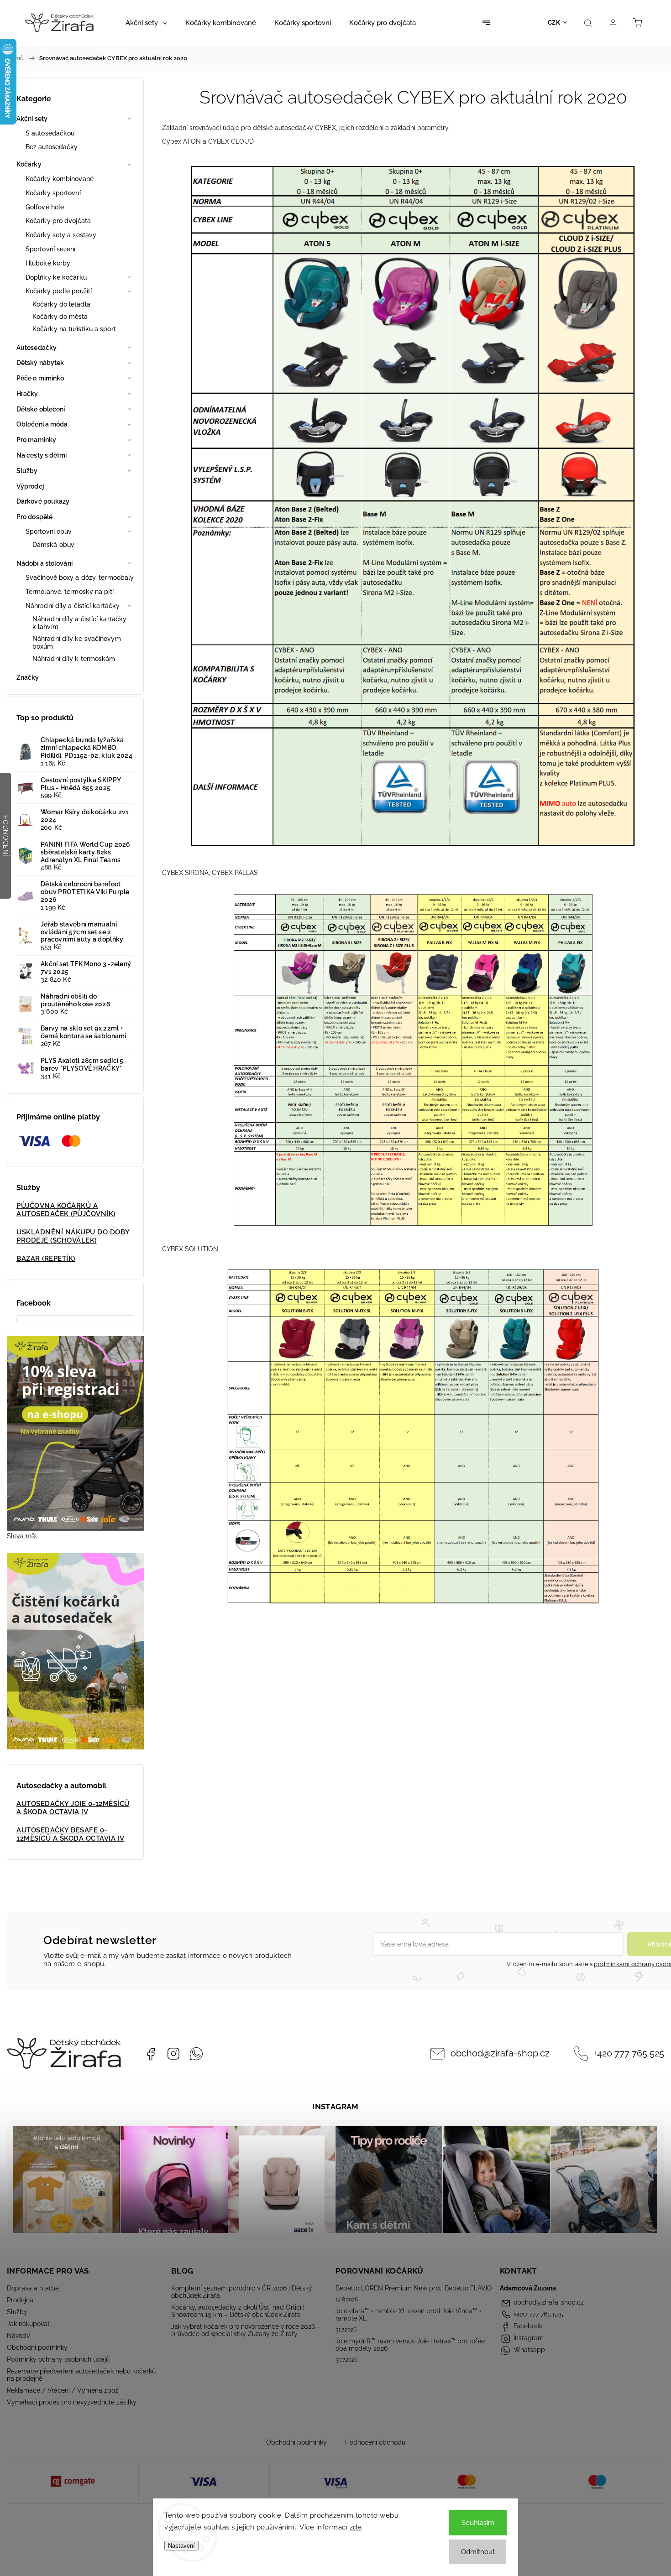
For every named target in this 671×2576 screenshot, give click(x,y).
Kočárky (29, 164)
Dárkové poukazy (43, 501)
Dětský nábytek (40, 363)
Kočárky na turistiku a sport (74, 329)
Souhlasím (478, 2523)
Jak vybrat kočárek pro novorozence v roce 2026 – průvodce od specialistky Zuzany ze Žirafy (246, 2330)
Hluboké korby (48, 263)
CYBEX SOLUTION (190, 1249)
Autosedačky (37, 348)
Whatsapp (196, 2054)
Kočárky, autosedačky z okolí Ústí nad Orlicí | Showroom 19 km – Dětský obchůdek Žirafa (238, 2311)
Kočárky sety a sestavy (61, 235)
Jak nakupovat (28, 2324)
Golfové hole (45, 207)
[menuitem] (146, 23)
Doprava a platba (33, 2288)
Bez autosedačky (52, 147)
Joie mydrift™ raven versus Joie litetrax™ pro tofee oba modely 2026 (410, 2345)
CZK (554, 23)
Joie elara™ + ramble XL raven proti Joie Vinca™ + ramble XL (409, 2315)
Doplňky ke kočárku (56, 277)
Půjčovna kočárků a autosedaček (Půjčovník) (66, 1210)
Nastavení (181, 2546)
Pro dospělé (34, 517)
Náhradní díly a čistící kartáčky (73, 606)
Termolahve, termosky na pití (70, 592)
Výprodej (30, 486)
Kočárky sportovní (53, 193)
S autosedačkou (50, 133)
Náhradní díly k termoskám (74, 659)
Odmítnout (478, 2552)
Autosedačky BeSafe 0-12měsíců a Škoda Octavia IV (71, 1834)
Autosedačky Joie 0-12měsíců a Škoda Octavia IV (73, 1808)
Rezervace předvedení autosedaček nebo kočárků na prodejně (81, 2375)
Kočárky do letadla (61, 304)
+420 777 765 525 (629, 2053)
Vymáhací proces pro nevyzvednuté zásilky (72, 2402)
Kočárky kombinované (60, 179)
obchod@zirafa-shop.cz (500, 2053)
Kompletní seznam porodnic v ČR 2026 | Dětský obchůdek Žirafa (242, 2292)
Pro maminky (36, 440)
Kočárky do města (60, 317)
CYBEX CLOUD (231, 141)
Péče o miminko (40, 378)
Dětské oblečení (41, 409)
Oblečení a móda (42, 424)
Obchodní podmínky (37, 2347)
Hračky (27, 394)
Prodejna (20, 2300)
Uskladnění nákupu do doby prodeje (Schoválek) (73, 1236)
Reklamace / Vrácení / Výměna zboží (63, 2390)
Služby (27, 471)
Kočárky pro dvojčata (58, 221)
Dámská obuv (53, 545)
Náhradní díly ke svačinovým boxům (77, 643)
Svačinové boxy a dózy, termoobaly (80, 578)
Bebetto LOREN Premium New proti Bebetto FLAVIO (414, 2288)
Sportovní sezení (51, 249)
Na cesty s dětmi (42, 455)
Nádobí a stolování (45, 563)
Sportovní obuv (49, 531)
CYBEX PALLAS (235, 873)
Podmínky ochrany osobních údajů (58, 2359)
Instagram (173, 2054)
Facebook (151, 2054)
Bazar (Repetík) (46, 1259)
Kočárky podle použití (59, 291)
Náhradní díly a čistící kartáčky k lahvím (79, 623)
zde (356, 2527)
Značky (28, 677)
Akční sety (32, 119)
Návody (18, 2336)
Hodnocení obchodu (375, 2442)
